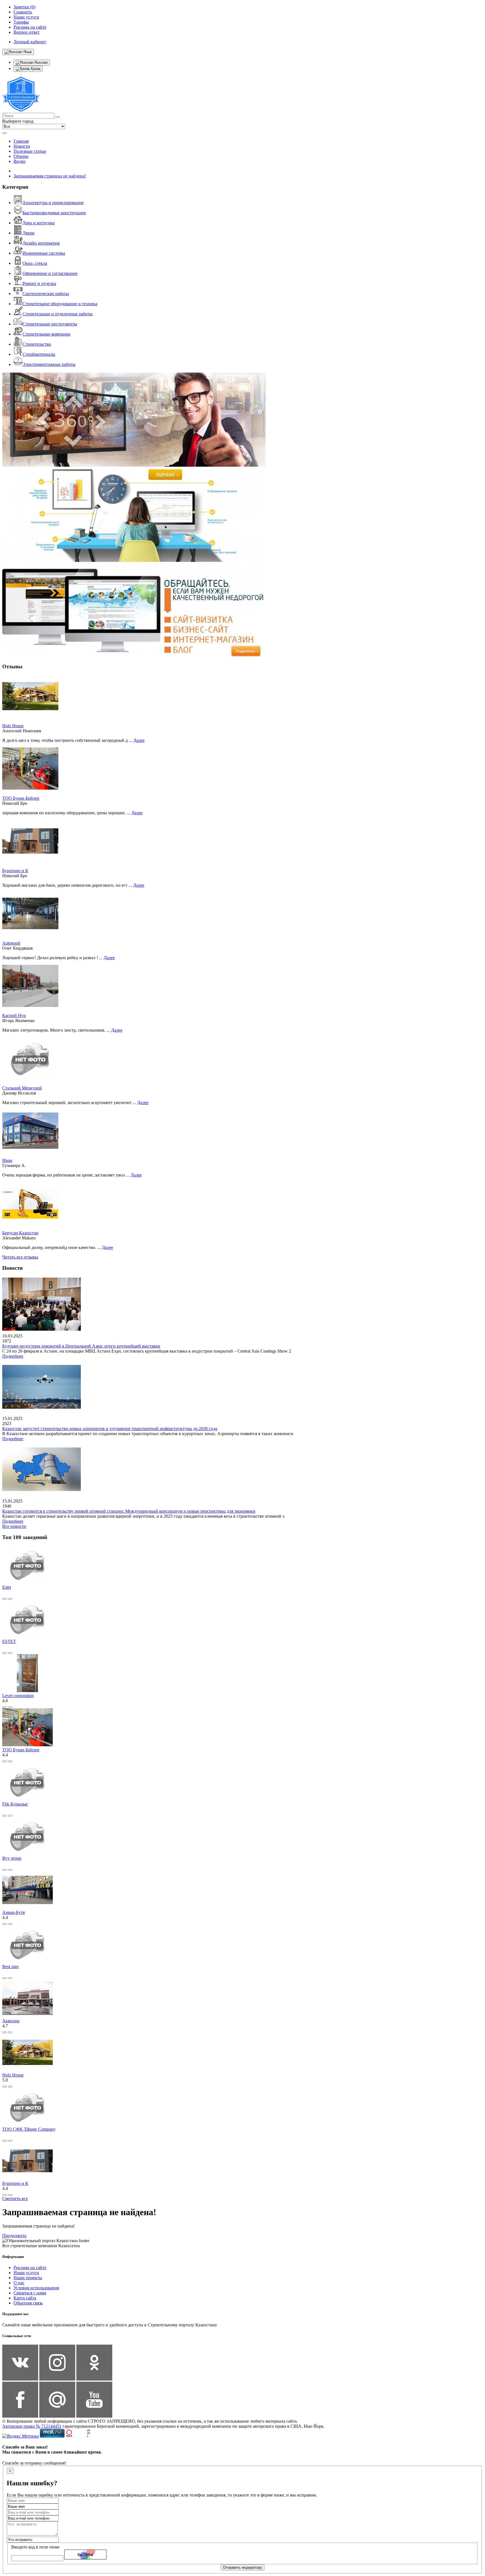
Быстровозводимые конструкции (54, 213)
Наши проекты (28, 2278)
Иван (7, 1160)
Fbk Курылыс (15, 1804)
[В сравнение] (4, 1599)
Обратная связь (28, 2303)
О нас (19, 2283)
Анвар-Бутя (13, 1912)
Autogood (11, 943)
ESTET (9, 1641)
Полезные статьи (30, 151)
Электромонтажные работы (49, 364)
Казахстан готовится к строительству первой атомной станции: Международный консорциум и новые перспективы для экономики (129, 1511)
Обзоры (21, 156)
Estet (7, 1587)
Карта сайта (25, 2298)
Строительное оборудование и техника (60, 304)
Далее (139, 740)
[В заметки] (10, 1599)
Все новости (14, 1526)
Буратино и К (15, 871)
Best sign (10, 1967)
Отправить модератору (242, 2567)
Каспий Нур (14, 1015)
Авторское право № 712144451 (32, 2426)
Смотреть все (15, 2198)
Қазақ (35, 69)
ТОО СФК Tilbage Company (29, 2129)
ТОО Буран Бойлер (21, 798)
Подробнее (13, 1356)
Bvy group (12, 1858)
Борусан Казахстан (20, 1233)
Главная (21, 141)
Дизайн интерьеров (41, 243)
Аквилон (11, 2021)
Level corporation (18, 1696)
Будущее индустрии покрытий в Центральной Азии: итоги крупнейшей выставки (81, 1346)
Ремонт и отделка (39, 283)
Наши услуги (26, 2273)
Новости (22, 146)
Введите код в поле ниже (35, 2547)
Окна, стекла (35, 263)
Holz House (13, 726)
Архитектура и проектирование (53, 203)
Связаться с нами (30, 2293)
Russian (41, 62)
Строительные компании (46, 334)
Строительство (37, 344)
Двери (28, 233)
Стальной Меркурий (22, 1088)
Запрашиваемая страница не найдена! (50, 176)
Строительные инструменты (50, 324)
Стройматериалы (39, 354)
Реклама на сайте (30, 2268)
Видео (20, 161)
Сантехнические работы (46, 294)
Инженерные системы (44, 253)
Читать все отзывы (20, 1257)
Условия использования (36, 2288)
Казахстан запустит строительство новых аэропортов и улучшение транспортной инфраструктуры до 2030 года (110, 1429)
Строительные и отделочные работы (58, 314)
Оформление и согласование (50, 273)
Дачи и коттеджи (39, 223)
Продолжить (14, 2236)
